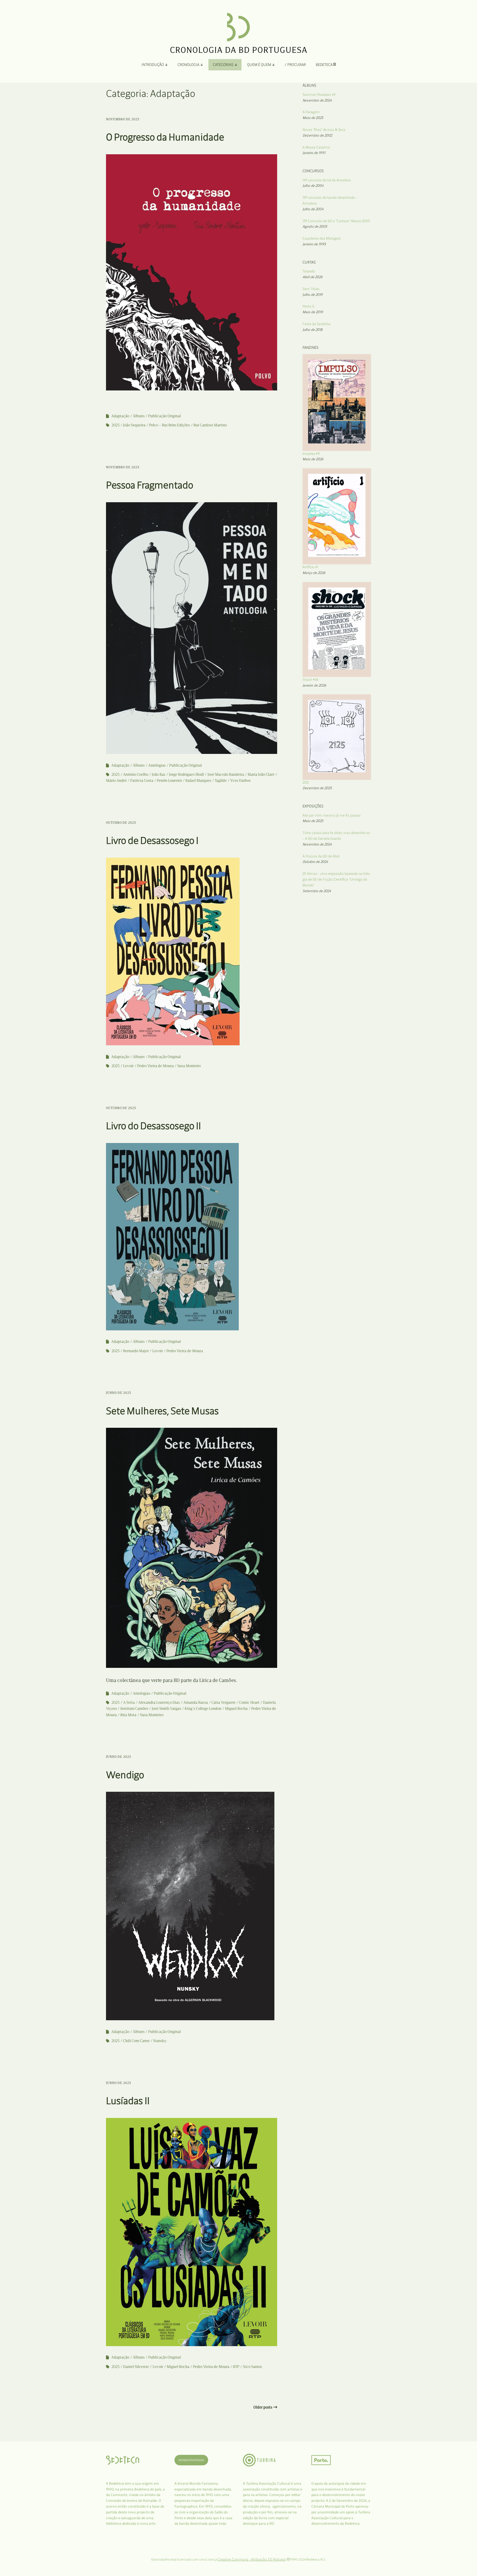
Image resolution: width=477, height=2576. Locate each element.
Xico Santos (252, 2367)
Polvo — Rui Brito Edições (169, 425)
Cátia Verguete (223, 1702)
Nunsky (160, 2041)
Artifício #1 (310, 567)
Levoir (128, 1066)
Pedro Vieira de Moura (155, 1066)
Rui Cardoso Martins (210, 425)
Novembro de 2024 (317, 100)
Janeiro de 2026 (314, 685)
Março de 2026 (314, 573)
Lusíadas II (128, 2101)
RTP (236, 2367)
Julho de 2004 (313, 186)
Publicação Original (165, 416)
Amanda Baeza (196, 1702)
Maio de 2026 (313, 459)
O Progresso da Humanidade (165, 137)
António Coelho (136, 774)
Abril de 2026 (313, 277)
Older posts (263, 2407)
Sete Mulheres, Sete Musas (162, 1411)
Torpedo (309, 271)
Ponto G (308, 306)
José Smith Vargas (166, 1709)
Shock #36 (311, 680)
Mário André (116, 781)
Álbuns (139, 416)
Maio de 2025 (313, 118)
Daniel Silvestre (136, 2367)
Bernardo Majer (136, 1351)
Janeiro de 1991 (314, 153)
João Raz (159, 774)
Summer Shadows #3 (319, 95)
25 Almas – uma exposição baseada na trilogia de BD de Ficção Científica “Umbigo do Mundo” (336, 879)
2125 (306, 782)
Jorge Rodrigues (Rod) (186, 774)
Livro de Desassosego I (152, 840)
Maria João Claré (261, 774)
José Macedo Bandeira (226, 774)
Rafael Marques (198, 781)
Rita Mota (128, 1715)
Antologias (157, 765)
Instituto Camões (134, 1709)
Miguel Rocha (236, 1709)
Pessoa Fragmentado (150, 485)
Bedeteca (325, 65)
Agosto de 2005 (315, 226)
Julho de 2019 (313, 295)
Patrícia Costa (142, 781)
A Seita (129, 1702)
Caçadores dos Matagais (322, 238)
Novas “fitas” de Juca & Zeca (324, 130)
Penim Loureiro (169, 781)
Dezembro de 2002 (317, 135)
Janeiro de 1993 (314, 244)
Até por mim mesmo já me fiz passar (332, 815)
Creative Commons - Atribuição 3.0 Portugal (252, 2559)
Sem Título (311, 289)
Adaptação (120, 416)
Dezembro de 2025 (317, 788)
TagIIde (221, 781)
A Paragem (311, 112)
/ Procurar (295, 65)
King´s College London (203, 1709)
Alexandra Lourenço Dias (159, 1702)
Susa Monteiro (189, 1066)
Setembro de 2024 (317, 891)
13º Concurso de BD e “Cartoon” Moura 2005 (336, 221)
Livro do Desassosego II (153, 1126)
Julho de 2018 (312, 330)
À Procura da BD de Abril (321, 856)
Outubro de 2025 (121, 823)
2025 (116, 425)
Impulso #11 (311, 454)
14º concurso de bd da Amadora (327, 180)
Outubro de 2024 (315, 862)
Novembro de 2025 (123, 119)
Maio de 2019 (313, 312)
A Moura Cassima (316, 147)
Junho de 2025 (119, 1393)
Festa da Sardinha (316, 324)
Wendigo (125, 1775)
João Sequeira (134, 425)
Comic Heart (249, 1702)
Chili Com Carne (136, 2041)
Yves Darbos (240, 781)
